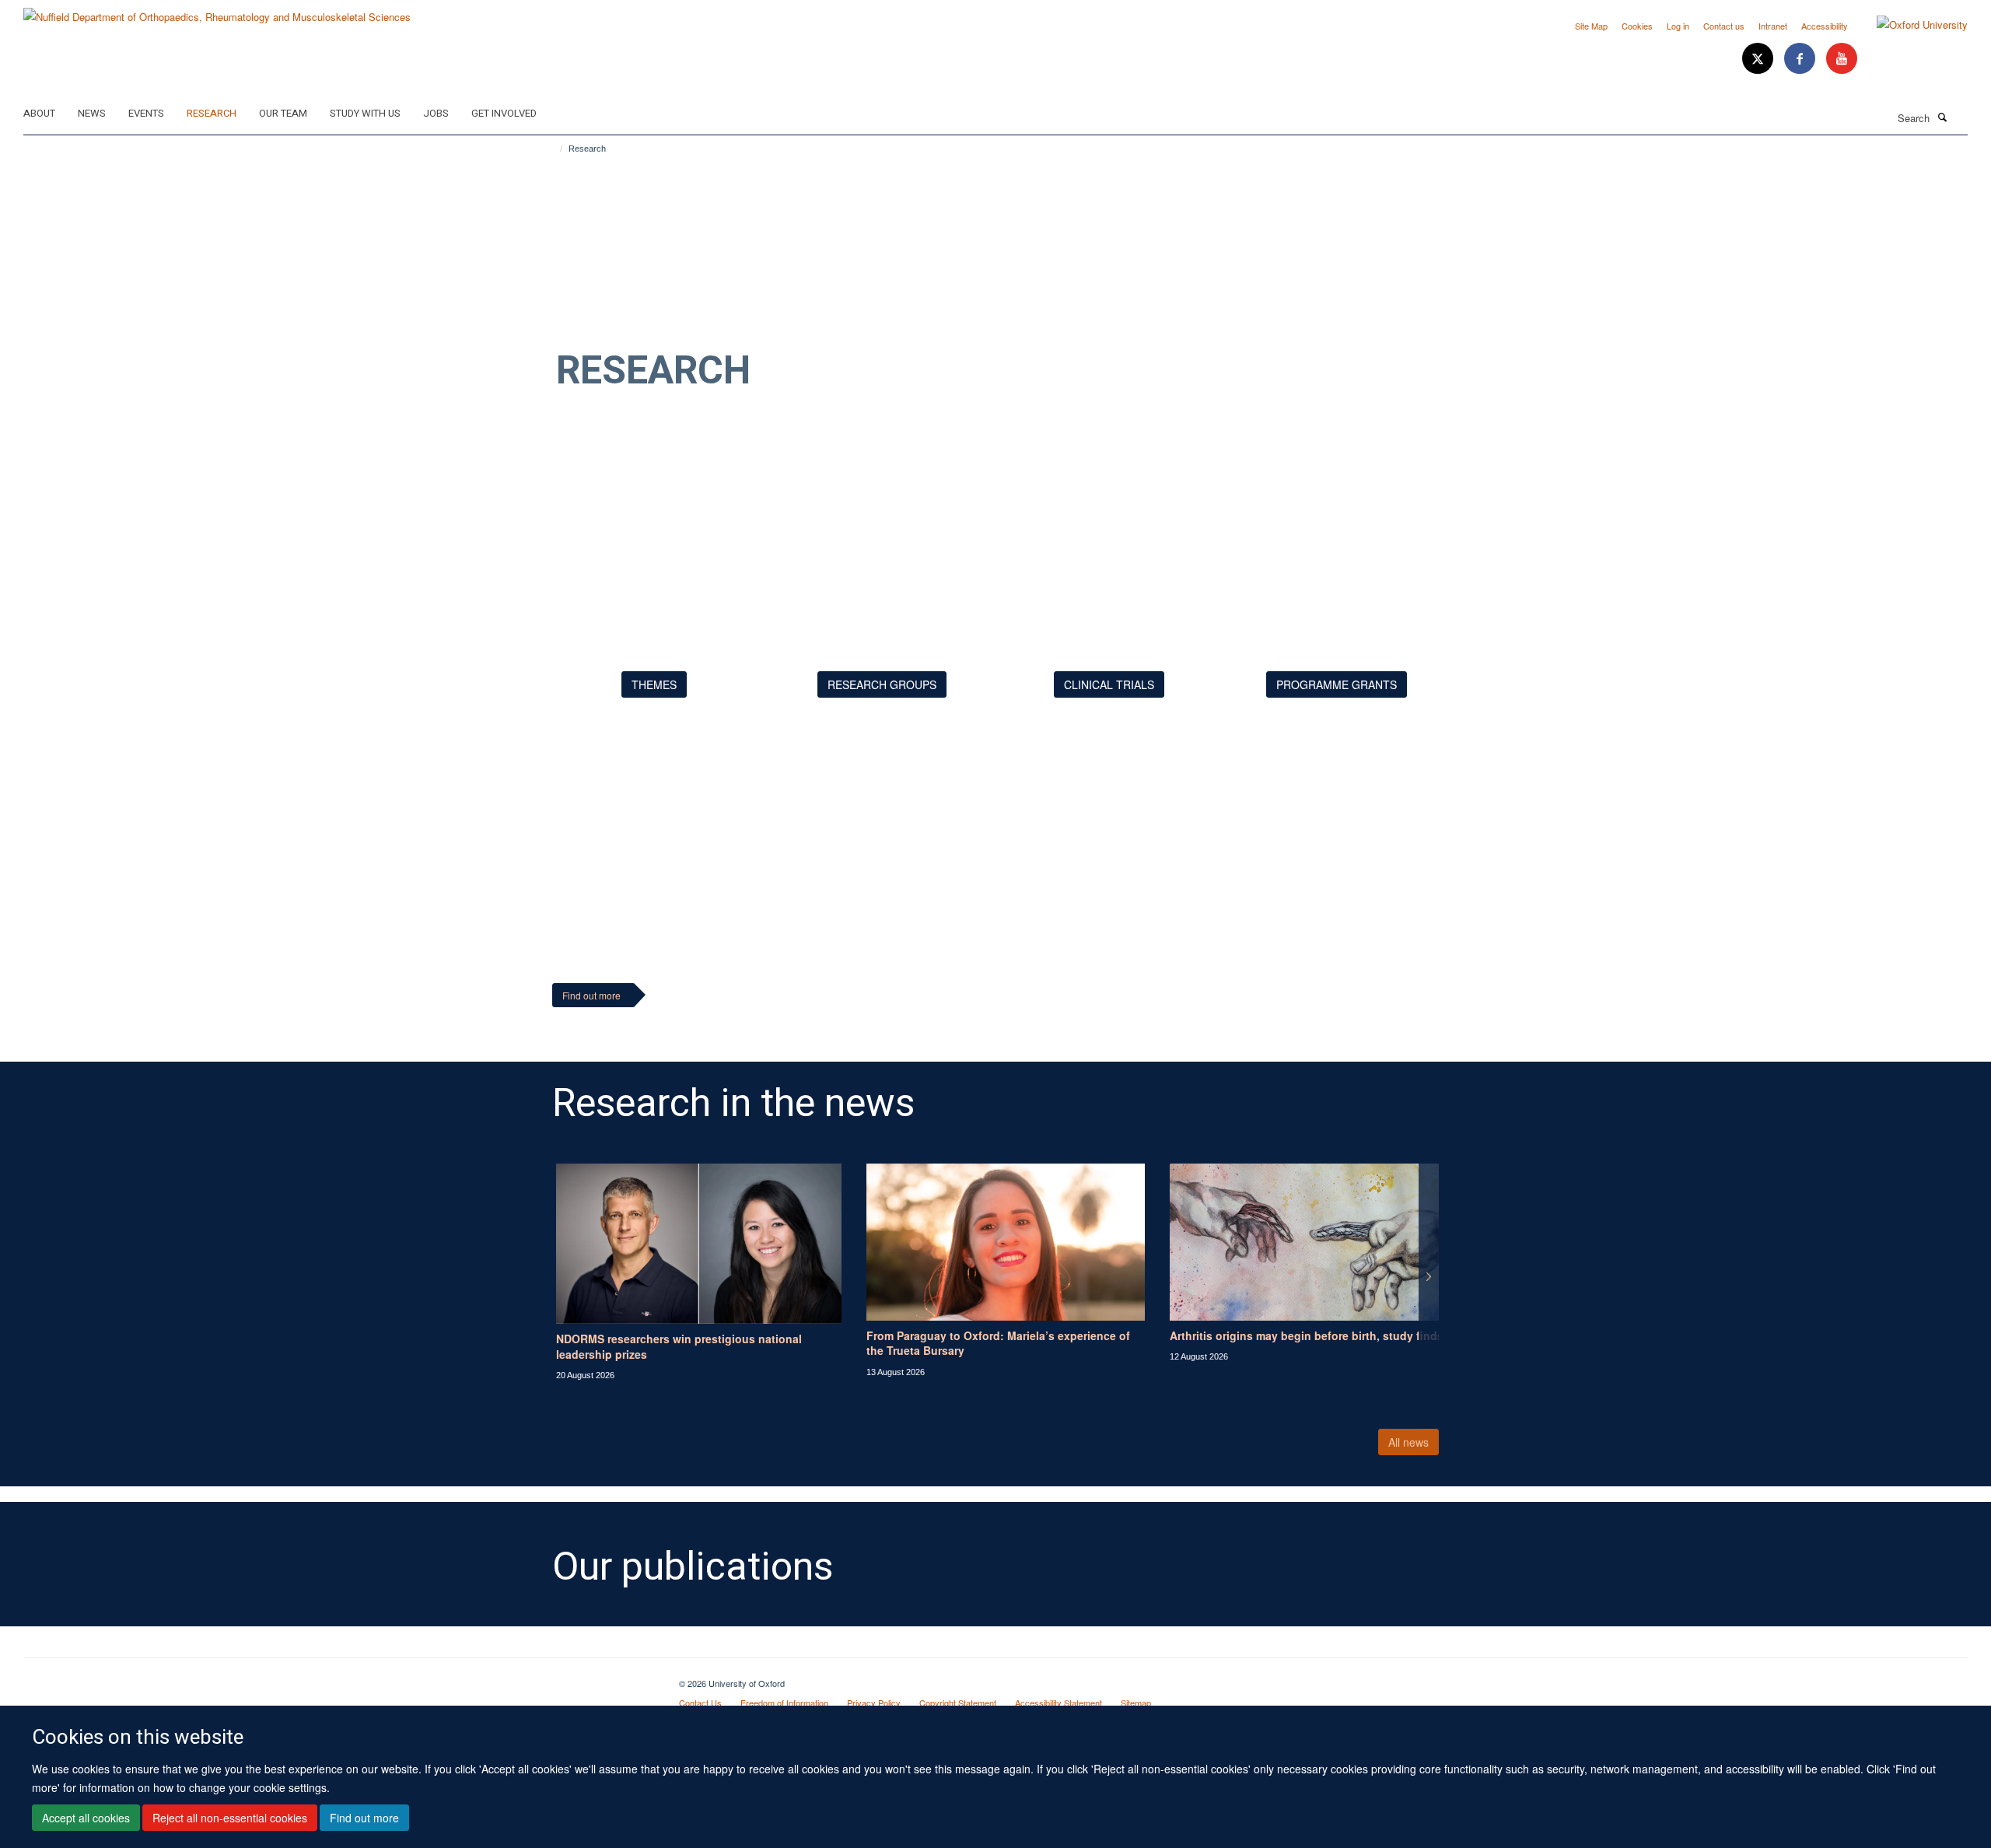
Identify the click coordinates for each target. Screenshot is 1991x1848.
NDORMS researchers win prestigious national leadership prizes (679, 1346)
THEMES (654, 684)
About (39, 113)
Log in (1678, 26)
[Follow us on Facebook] (1801, 59)
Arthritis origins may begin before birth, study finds (1307, 1335)
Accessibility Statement (1058, 1703)
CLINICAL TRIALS (1109, 684)
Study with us (365, 113)
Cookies (1637, 26)
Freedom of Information (784, 1703)
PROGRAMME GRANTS (1337, 684)
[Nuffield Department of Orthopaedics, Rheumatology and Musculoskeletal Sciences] (217, 11)
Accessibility (1825, 26)
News (92, 113)
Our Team (283, 113)
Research (212, 113)
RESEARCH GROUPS (882, 684)
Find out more (364, 1818)
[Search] (1942, 117)
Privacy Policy (874, 1703)
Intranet (1773, 26)
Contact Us (700, 1703)
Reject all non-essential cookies (230, 1818)
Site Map (1591, 26)
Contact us (1724, 26)
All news (1408, 1442)
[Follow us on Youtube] (1842, 59)
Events (146, 113)
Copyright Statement (958, 1703)
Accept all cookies (86, 1818)
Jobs (436, 113)
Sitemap (1136, 1703)
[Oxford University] (1911, 25)
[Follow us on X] (1759, 59)
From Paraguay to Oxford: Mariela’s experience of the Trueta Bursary (998, 1343)
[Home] (554, 149)
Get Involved (504, 113)
